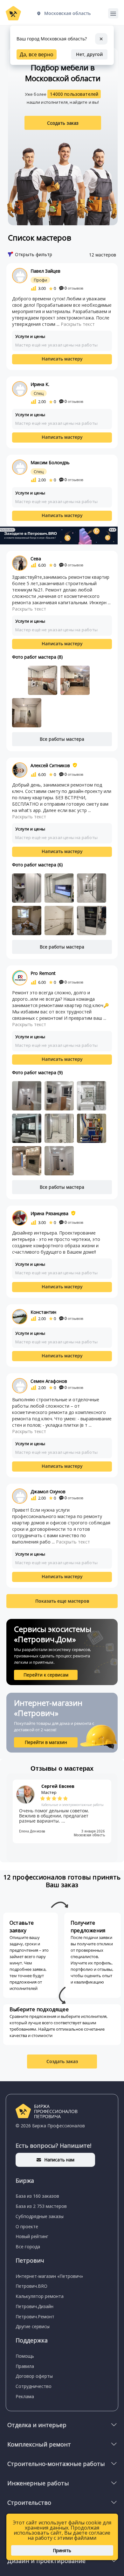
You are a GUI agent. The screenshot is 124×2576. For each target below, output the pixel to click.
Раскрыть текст (78, 324)
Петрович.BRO (31, 2286)
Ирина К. (40, 384)
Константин (43, 1312)
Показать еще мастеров (62, 1601)
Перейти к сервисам (46, 1675)
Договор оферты (34, 2376)
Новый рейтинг (32, 2236)
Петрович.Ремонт (35, 2317)
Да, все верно (37, 54)
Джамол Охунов (48, 1491)
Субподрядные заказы (40, 2216)
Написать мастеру (62, 359)
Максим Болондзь (50, 462)
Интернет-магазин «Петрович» (49, 2276)
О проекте (27, 2226)
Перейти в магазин (46, 1742)
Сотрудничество (34, 2386)
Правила (25, 2366)
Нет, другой (89, 54)
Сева (36, 559)
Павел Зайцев (45, 271)
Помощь (25, 2356)
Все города (28, 2247)
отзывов (74, 288)
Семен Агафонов (49, 1381)
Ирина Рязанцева (49, 1213)
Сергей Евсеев (58, 1786)
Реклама (25, 2396)
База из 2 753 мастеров (41, 2206)
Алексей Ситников (50, 765)
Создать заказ (63, 123)
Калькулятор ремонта (40, 2296)
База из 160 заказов (37, 2196)
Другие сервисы (33, 2326)
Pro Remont (43, 973)
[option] (62, 1811)
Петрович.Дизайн (34, 2306)
